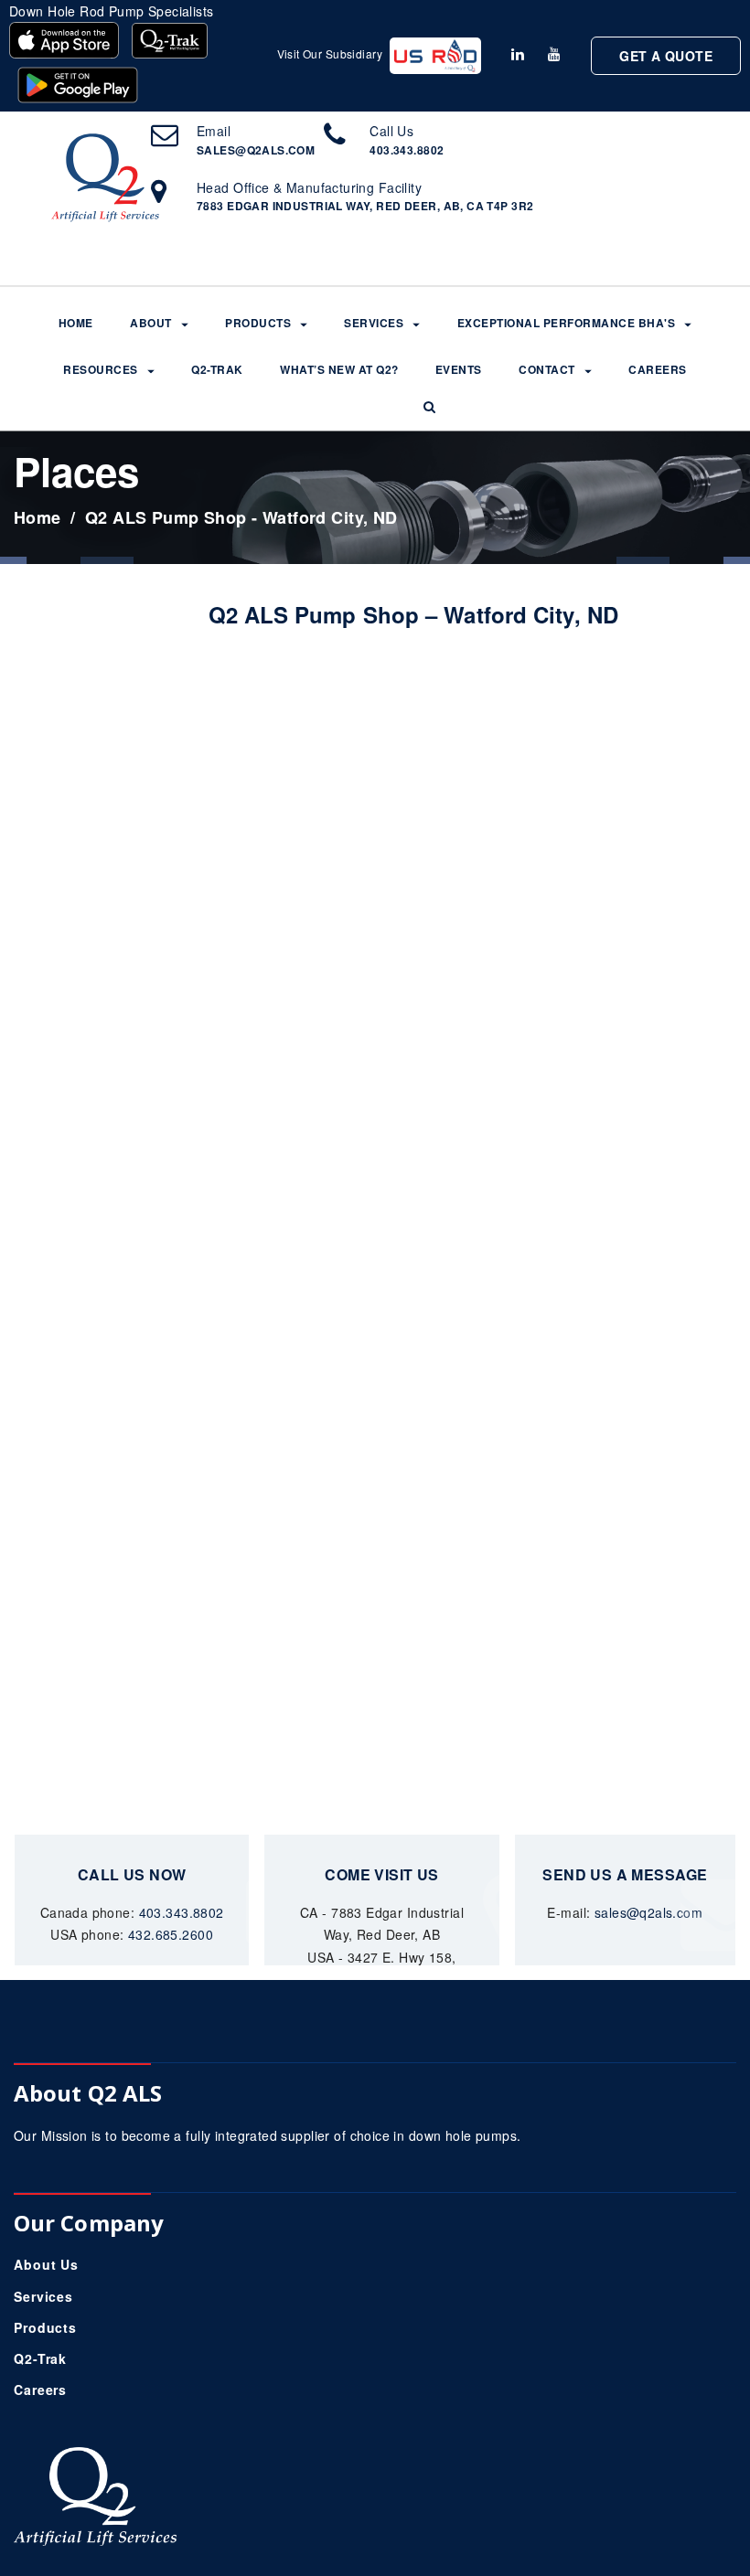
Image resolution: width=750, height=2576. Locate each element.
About (151, 324)
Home (76, 324)
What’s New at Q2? (339, 370)
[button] (429, 407)
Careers (658, 370)
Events (459, 370)
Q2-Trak (217, 370)
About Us (46, 2264)
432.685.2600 (171, 1934)
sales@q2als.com (256, 150)
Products (258, 324)
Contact (547, 370)
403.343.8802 (407, 150)
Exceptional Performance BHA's (567, 324)
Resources (101, 370)
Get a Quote (666, 56)
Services (374, 324)
